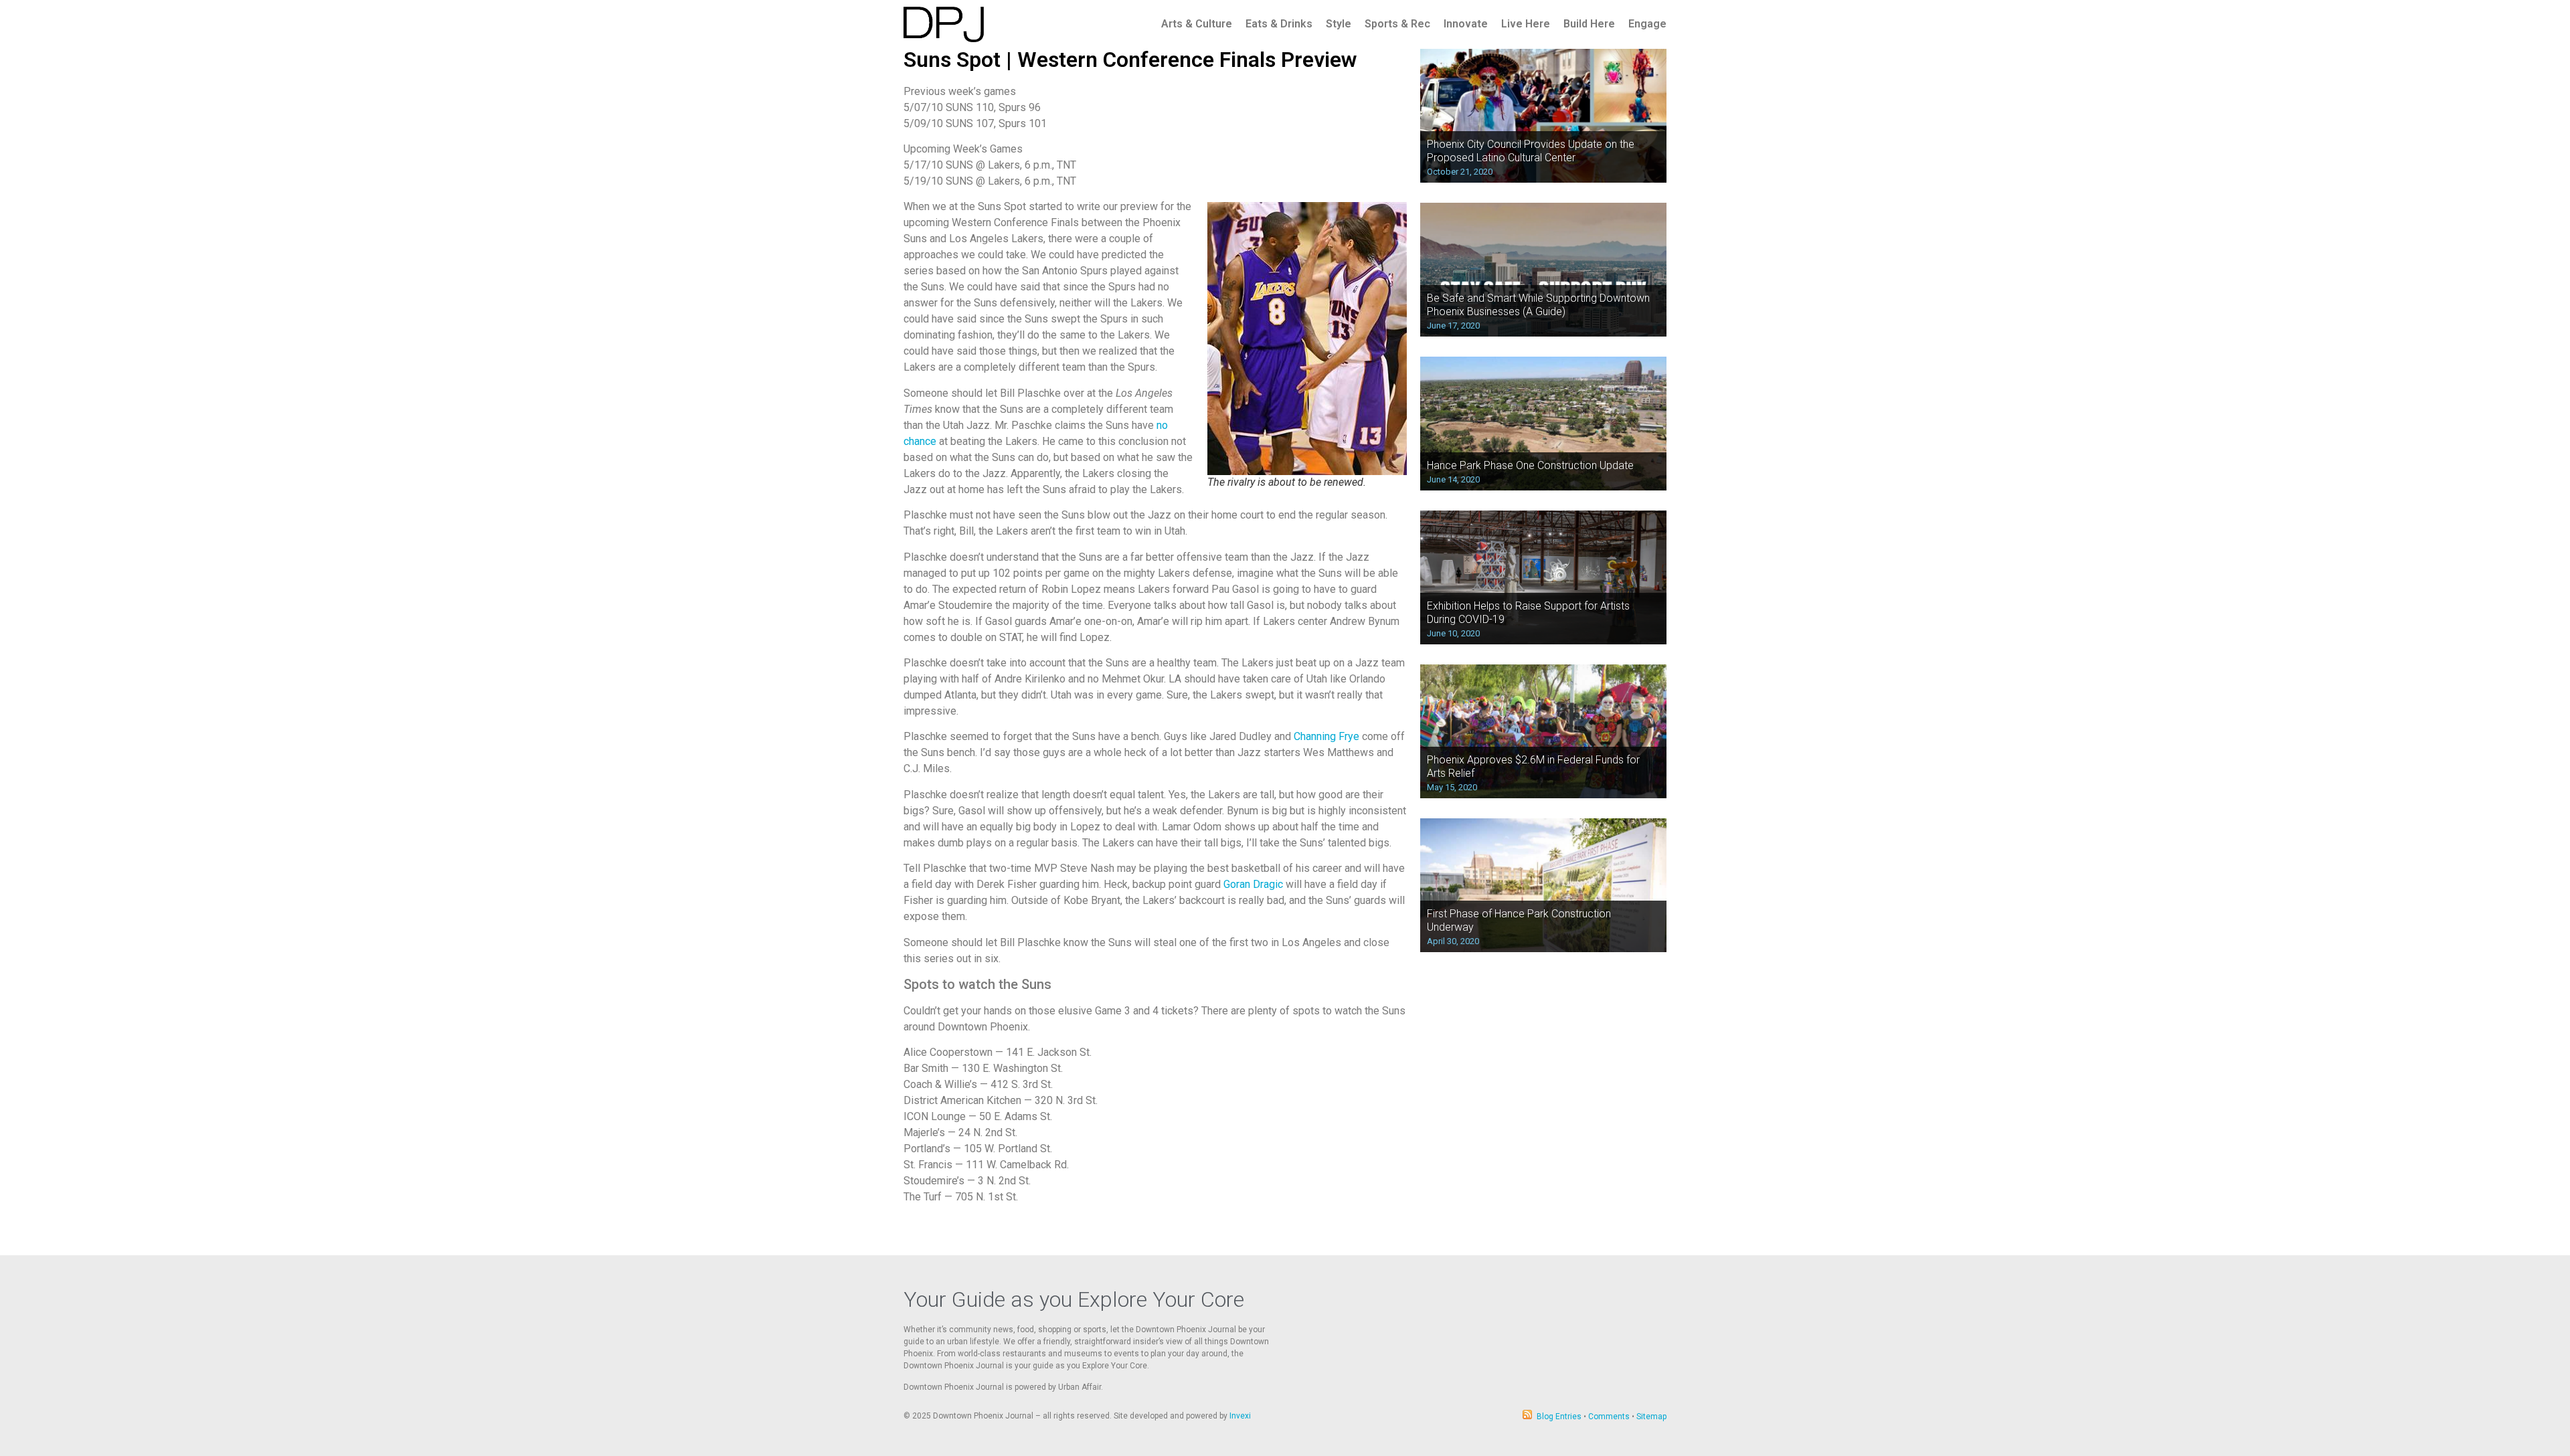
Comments (1609, 1417)
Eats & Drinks (1279, 24)
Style (1339, 24)
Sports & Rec (1397, 24)
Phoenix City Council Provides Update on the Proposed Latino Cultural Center (1531, 151)
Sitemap (1651, 1417)
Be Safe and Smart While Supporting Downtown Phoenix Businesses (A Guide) (1538, 304)
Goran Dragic (1253, 884)
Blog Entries (1559, 1417)
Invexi (1240, 1416)
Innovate (1466, 24)
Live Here (1526, 24)
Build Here (1589, 24)
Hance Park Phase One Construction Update (1530, 465)
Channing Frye (1326, 736)
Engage (1647, 24)
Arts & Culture (1197, 24)
